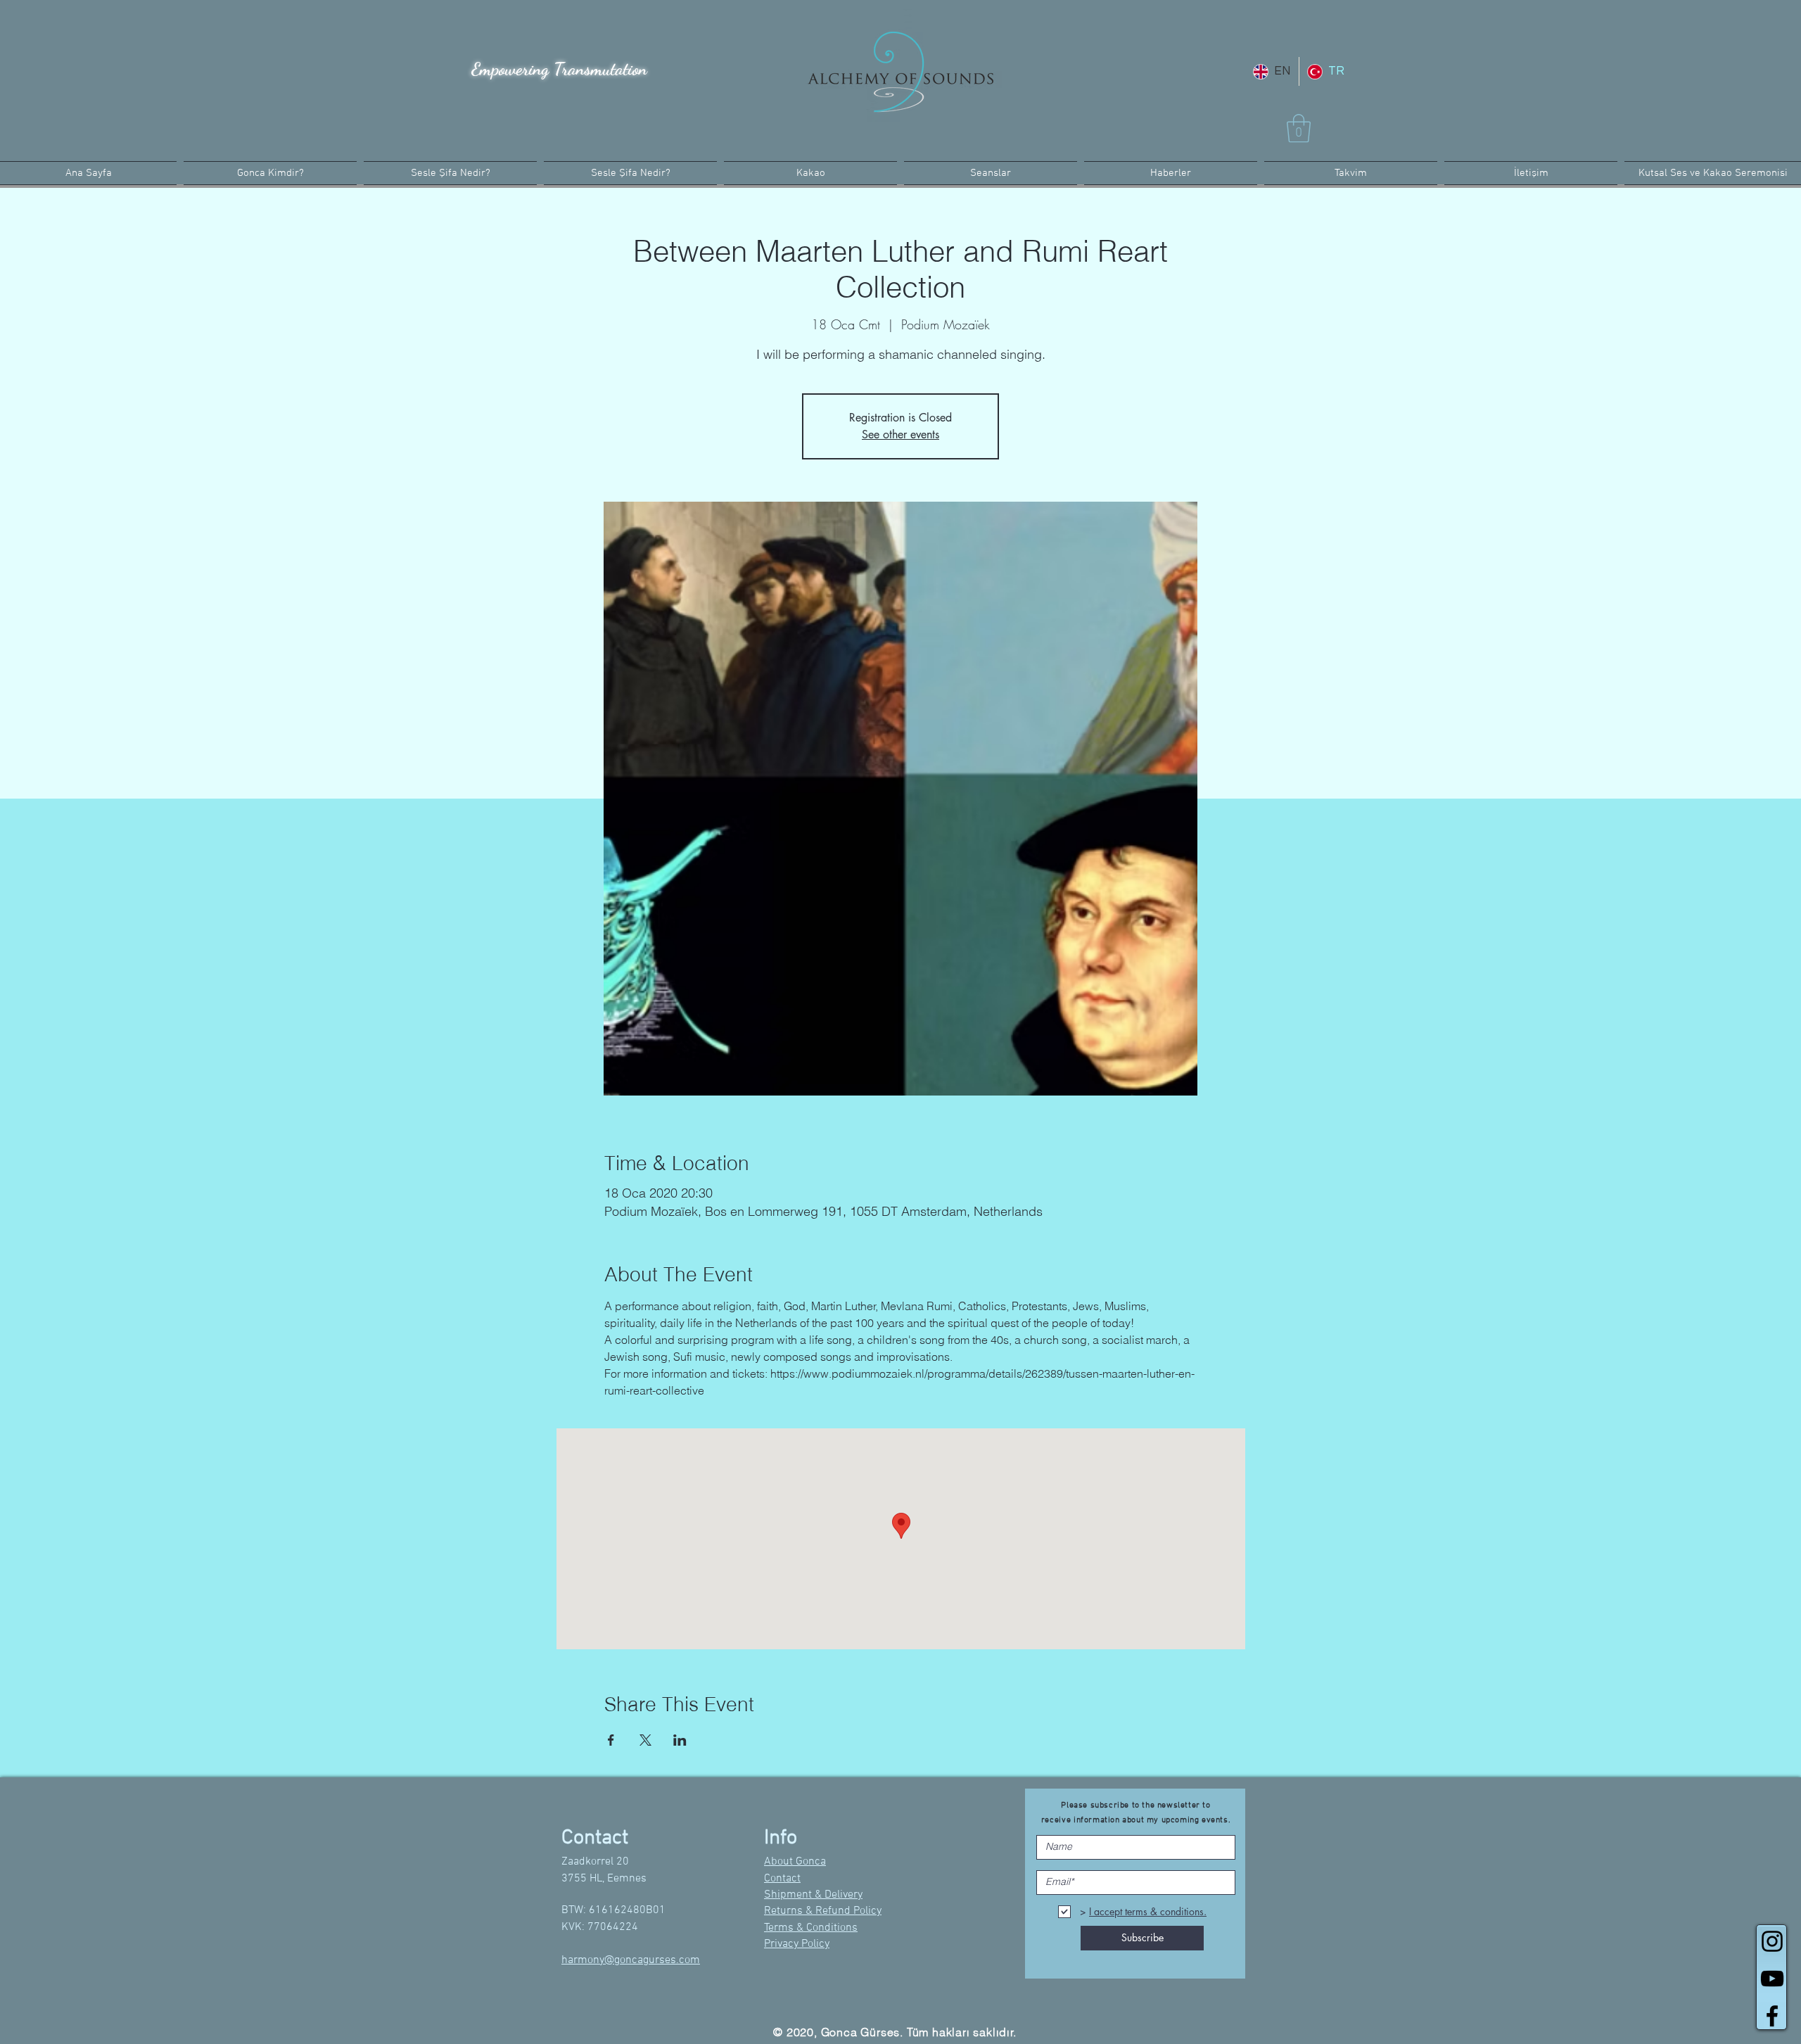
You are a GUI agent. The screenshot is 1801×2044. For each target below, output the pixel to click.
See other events (900, 434)
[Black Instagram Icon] (1772, 1941)
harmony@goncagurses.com (631, 1960)
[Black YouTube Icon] (1772, 1979)
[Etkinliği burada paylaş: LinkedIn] (680, 1740)
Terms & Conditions (811, 1928)
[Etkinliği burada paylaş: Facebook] (611, 1740)
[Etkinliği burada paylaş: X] (645, 1740)
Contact (782, 1879)
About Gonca (795, 1862)
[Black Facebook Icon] (1772, 2016)
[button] (1299, 128)
